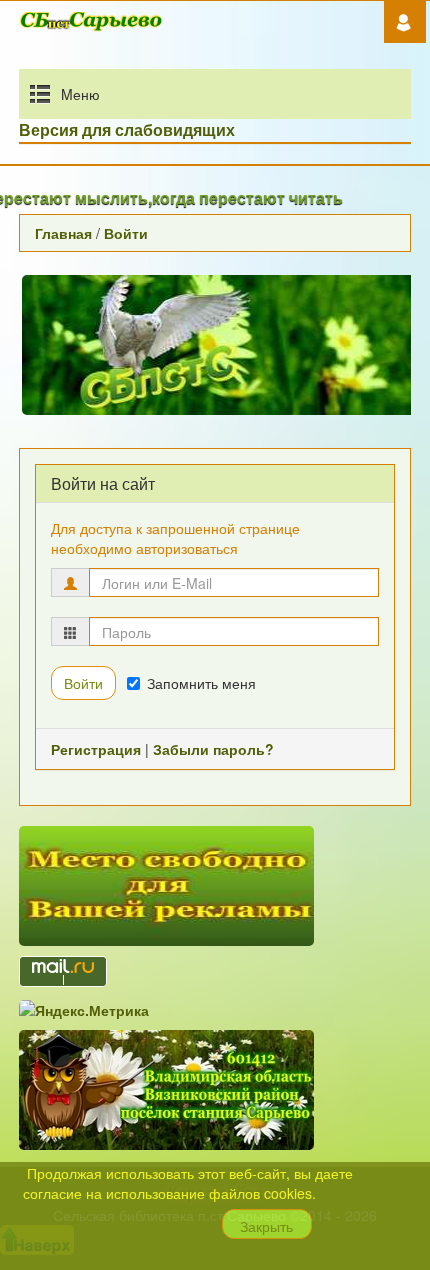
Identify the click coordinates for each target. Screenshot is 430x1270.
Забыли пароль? (213, 749)
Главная (63, 233)
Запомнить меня (201, 683)
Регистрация (96, 749)
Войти (126, 233)
